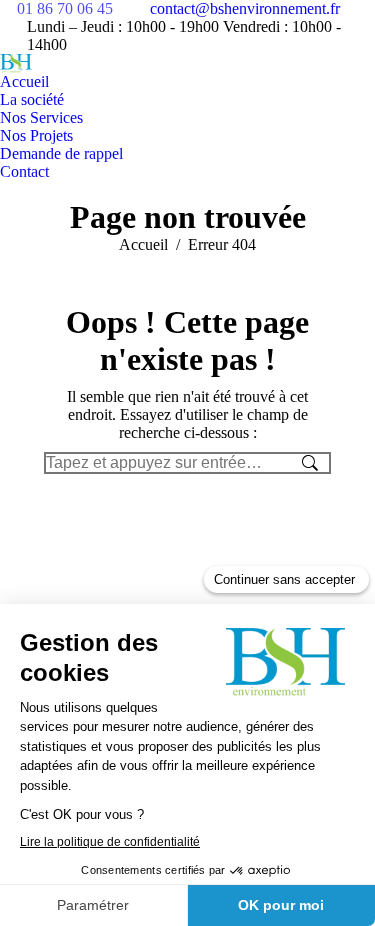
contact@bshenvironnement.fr (245, 8)
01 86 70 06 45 (65, 8)
